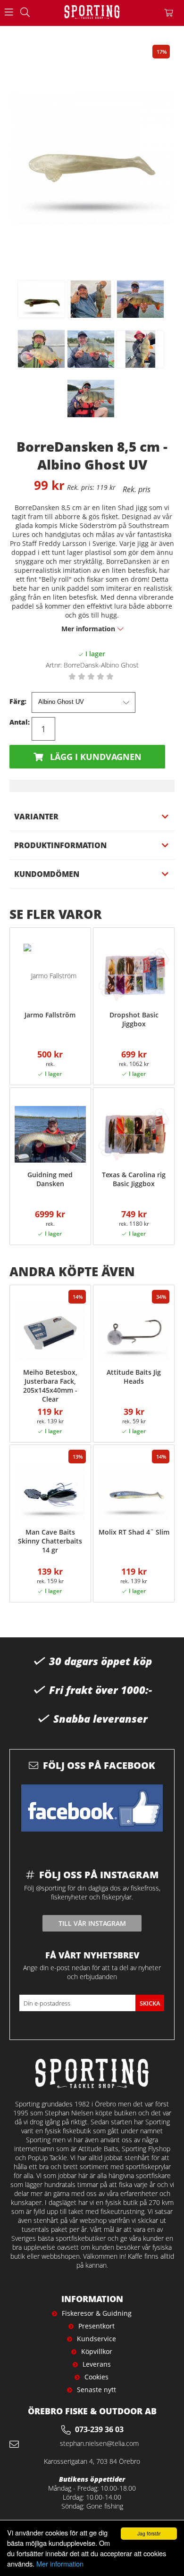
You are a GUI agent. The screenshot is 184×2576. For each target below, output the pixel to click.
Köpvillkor (97, 2351)
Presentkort (96, 2326)
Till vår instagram (92, 1923)
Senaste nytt (96, 2390)
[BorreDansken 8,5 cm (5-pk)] (42, 299)
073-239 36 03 (99, 2429)
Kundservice (96, 2339)
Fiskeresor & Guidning (97, 2313)
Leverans (97, 2364)
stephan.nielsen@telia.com (99, 2443)
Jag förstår (149, 2533)
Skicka (150, 2003)
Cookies (96, 2377)
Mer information (60, 2564)
